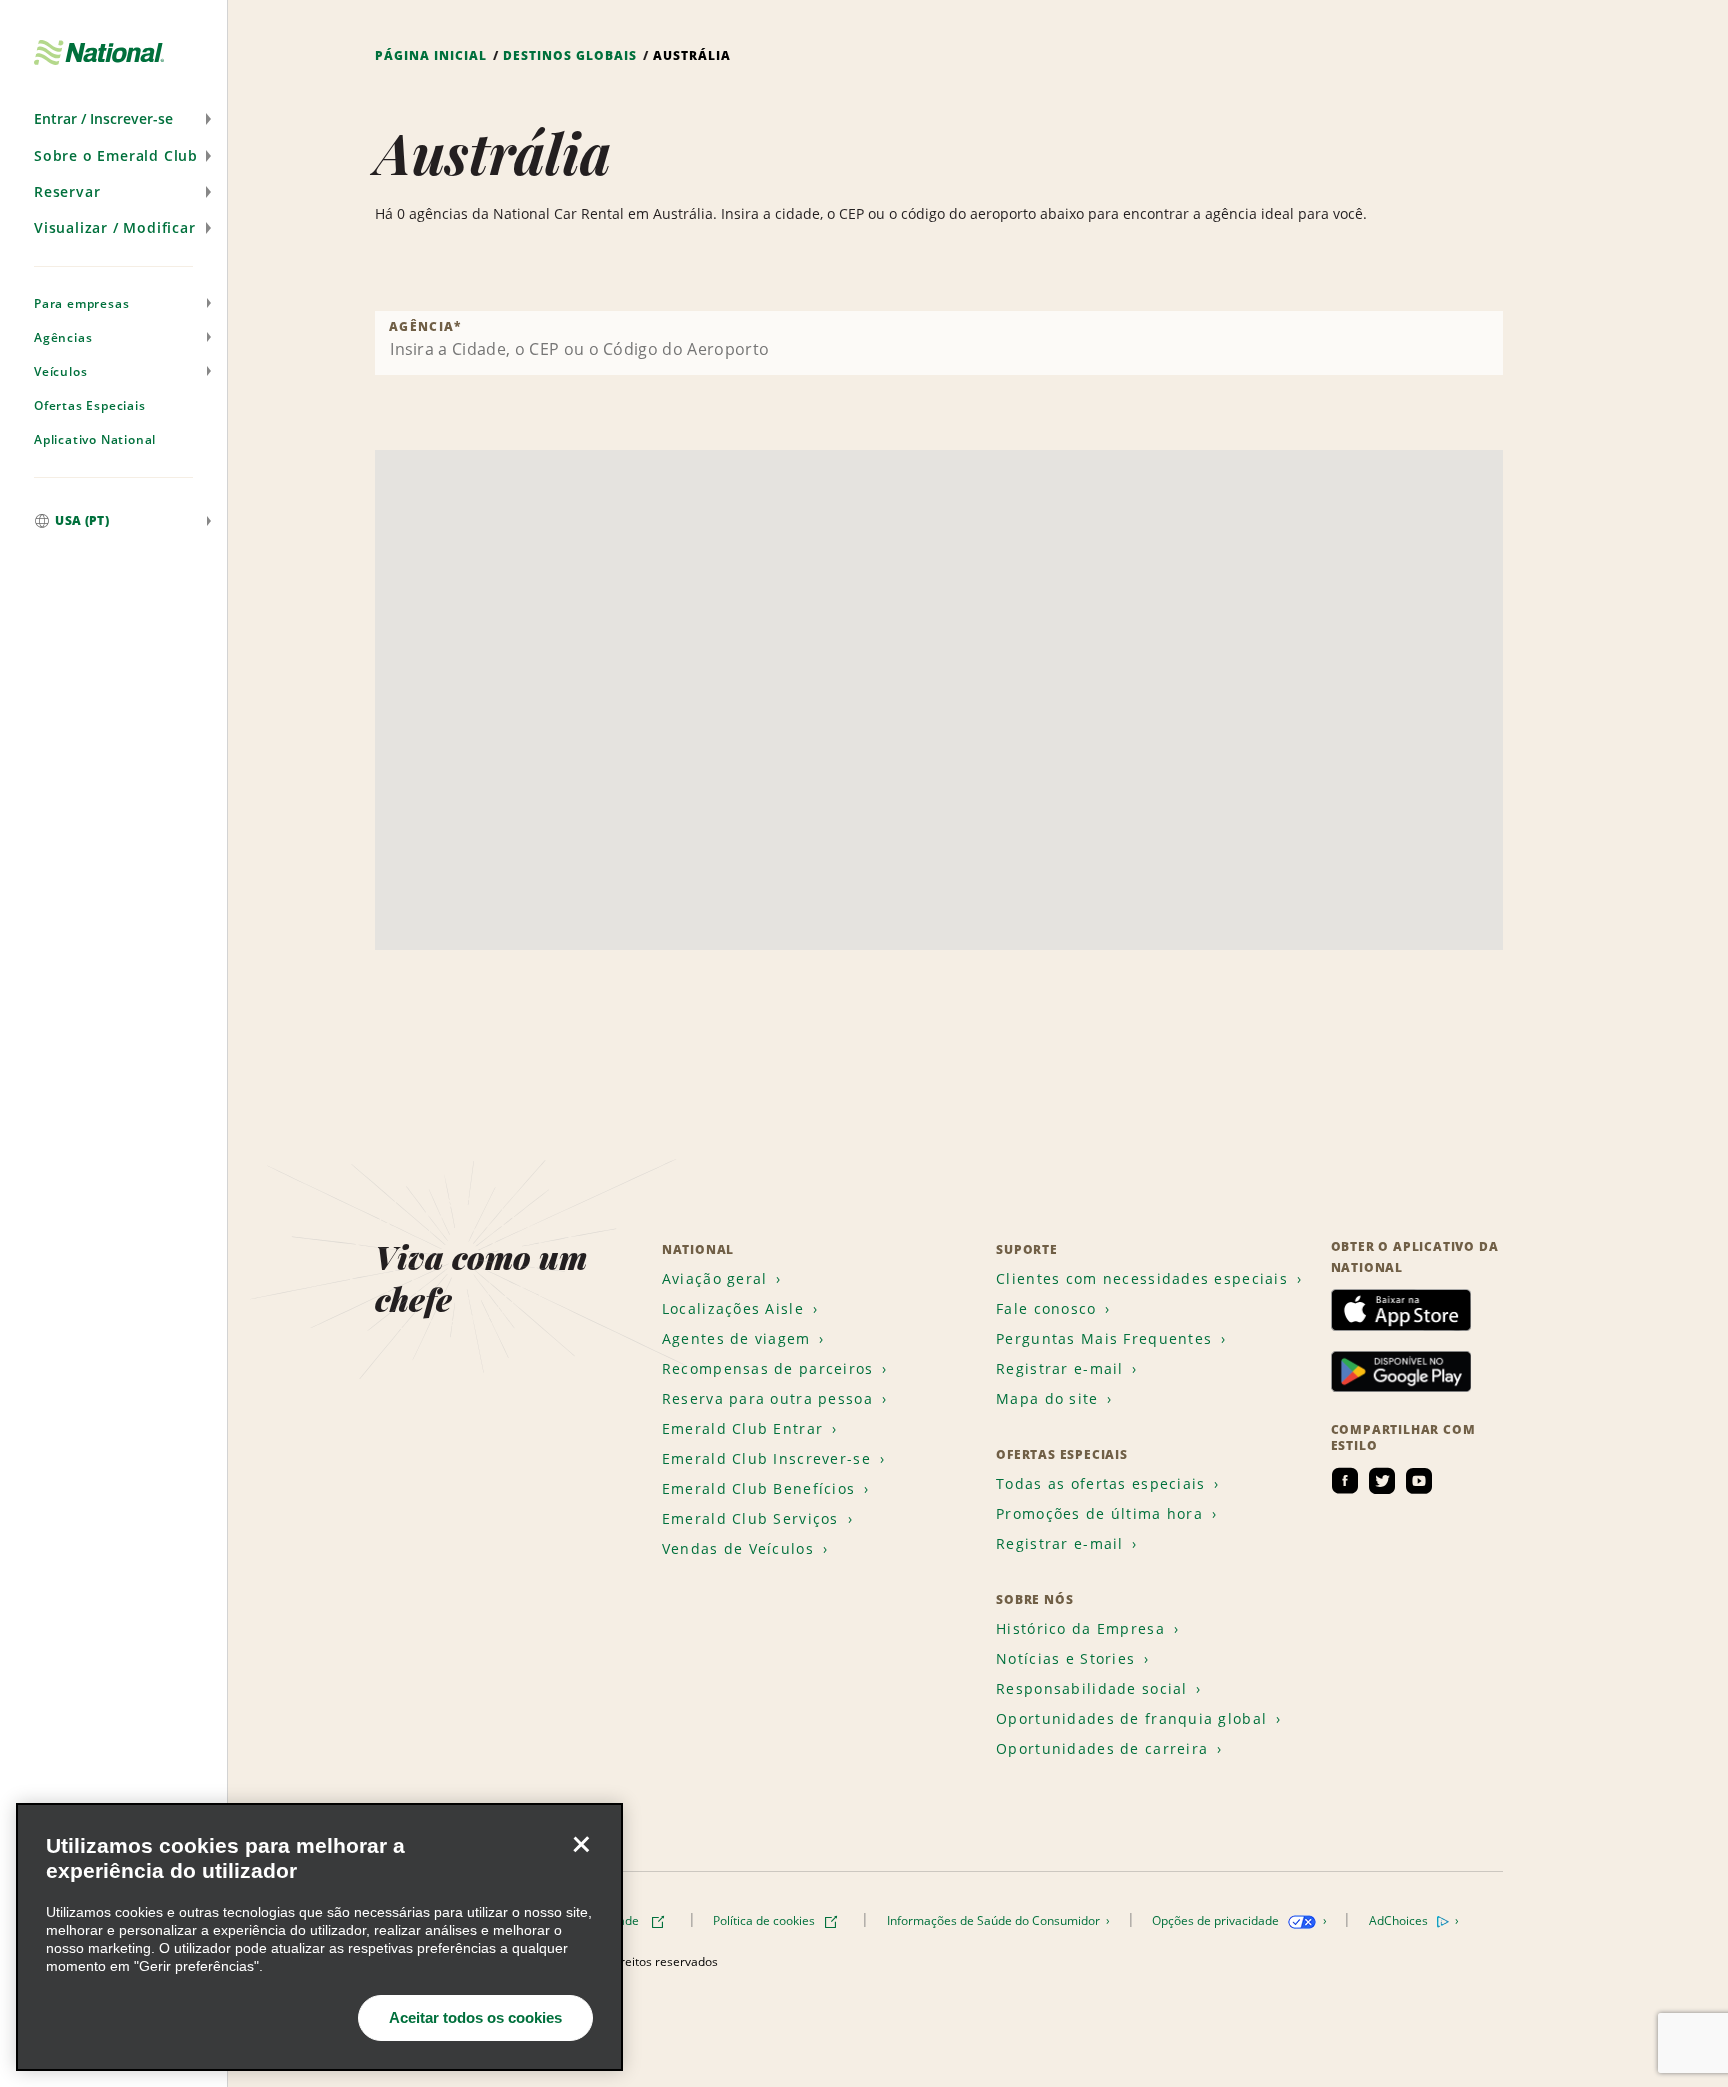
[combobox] (939, 343)
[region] (319, 1937)
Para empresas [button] (81, 303)
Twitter (1382, 1481)
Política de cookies (765, 1920)
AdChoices (1400, 1920)
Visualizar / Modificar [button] (115, 227)
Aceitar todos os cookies (475, 2017)
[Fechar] (581, 1845)
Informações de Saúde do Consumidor (995, 1920)
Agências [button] (63, 337)
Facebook (1345, 1481)
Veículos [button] (60, 371)
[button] (113, 119)
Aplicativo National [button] (95, 439)
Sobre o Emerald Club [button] (116, 155)
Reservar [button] (67, 191)
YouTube (1419, 1481)
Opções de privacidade (1217, 1920)
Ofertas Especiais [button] (90, 405)
